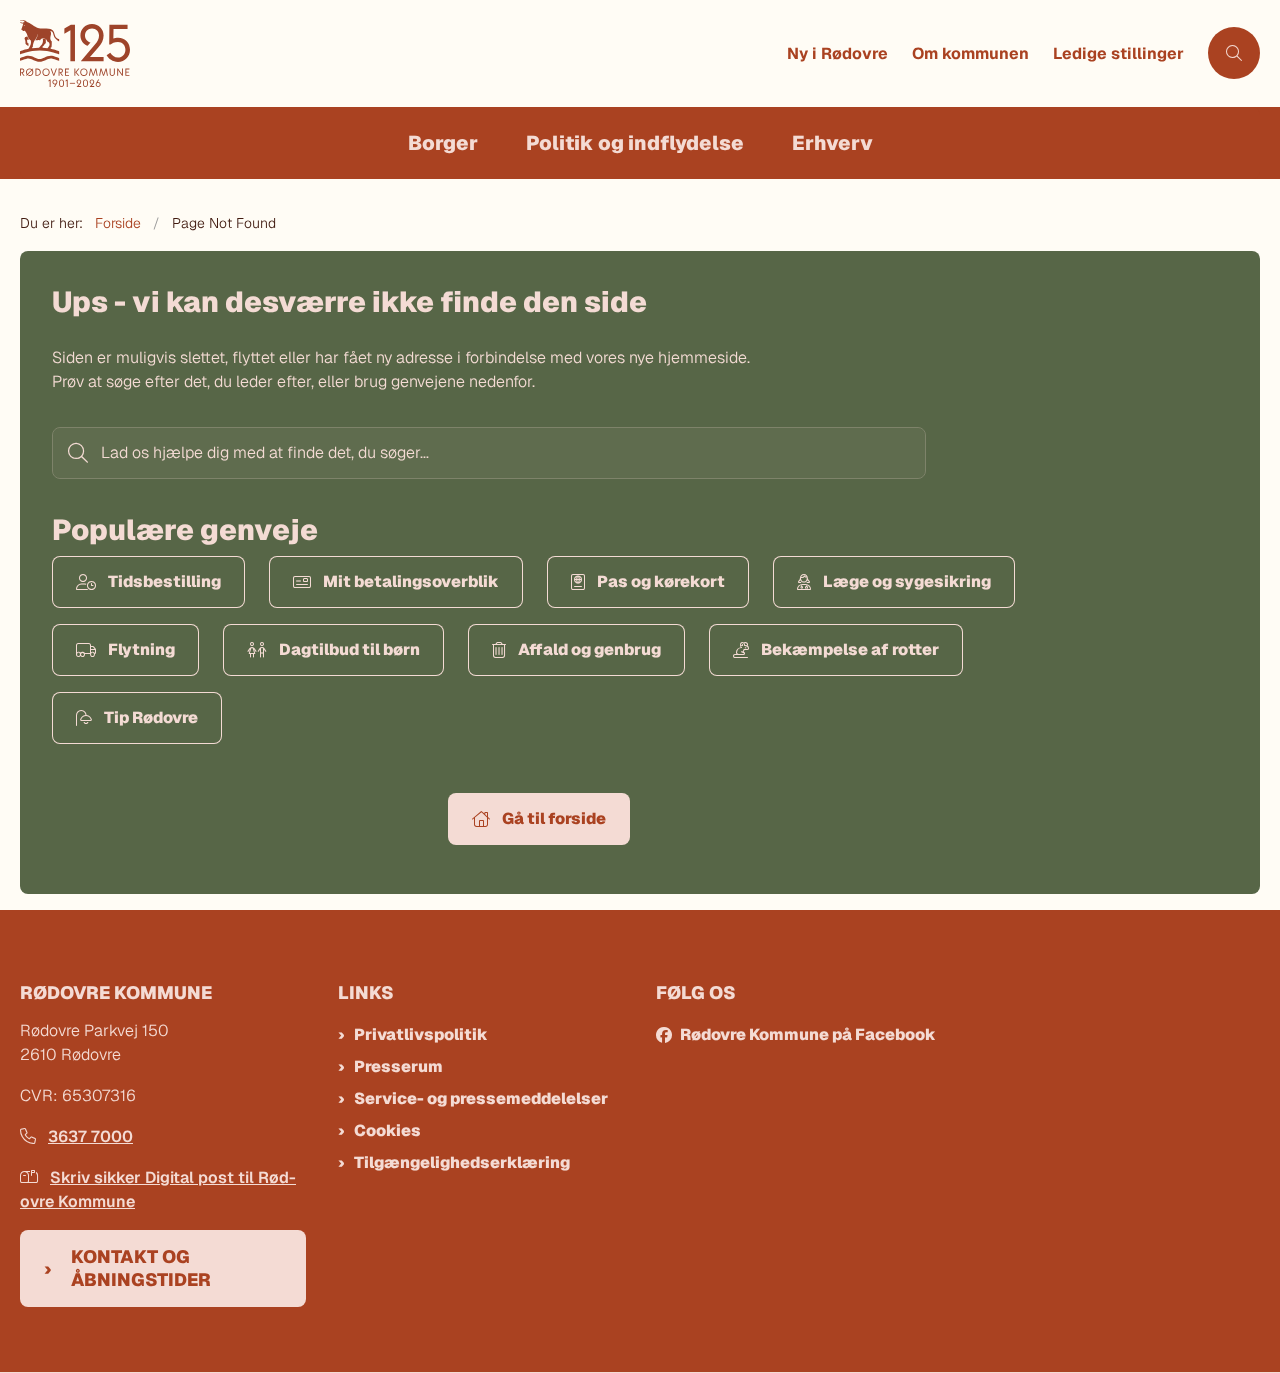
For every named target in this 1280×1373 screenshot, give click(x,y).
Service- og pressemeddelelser (481, 1098)
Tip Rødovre (151, 717)
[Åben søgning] (1234, 53)
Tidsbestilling (164, 581)
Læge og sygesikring (907, 581)
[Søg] (76, 453)
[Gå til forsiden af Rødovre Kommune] (397, 53)
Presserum (398, 1066)
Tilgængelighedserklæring (462, 1162)
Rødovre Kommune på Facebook (808, 1034)
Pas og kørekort (661, 581)
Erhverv (832, 143)
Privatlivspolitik (421, 1034)
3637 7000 (90, 1136)
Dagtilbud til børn (349, 649)
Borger (443, 143)
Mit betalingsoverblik (411, 581)
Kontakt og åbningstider (141, 1268)
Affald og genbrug (589, 649)
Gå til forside (554, 818)
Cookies (387, 1130)
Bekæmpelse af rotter (850, 649)
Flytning (141, 649)
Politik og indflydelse (635, 143)
